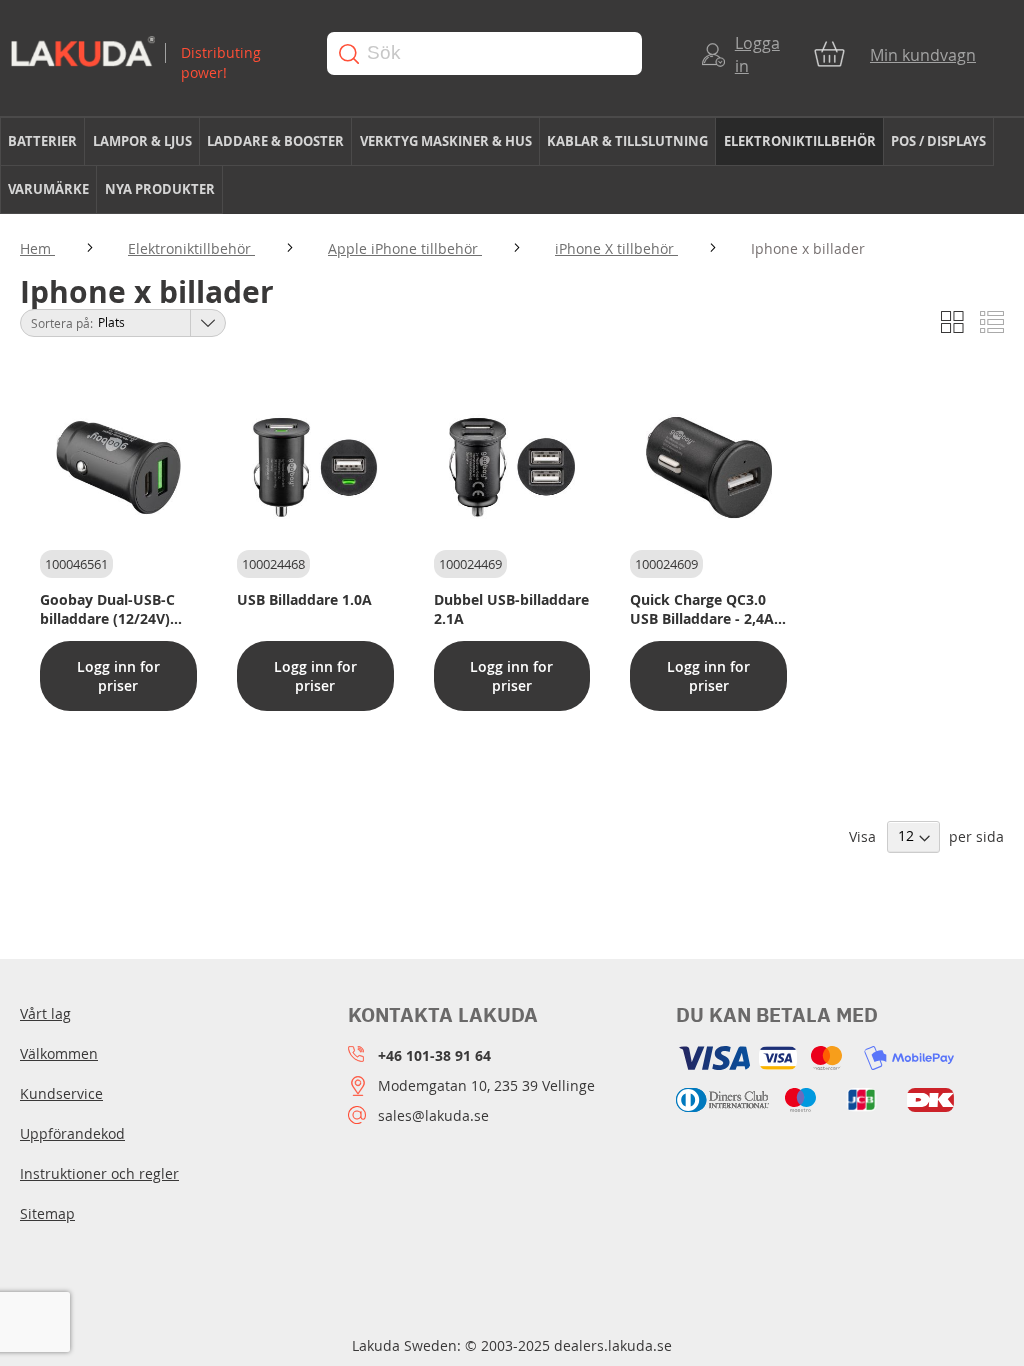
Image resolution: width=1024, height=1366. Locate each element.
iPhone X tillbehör (616, 248)
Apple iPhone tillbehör (405, 248)
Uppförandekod (72, 1133)
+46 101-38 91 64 (434, 1055)
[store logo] (153, 53)
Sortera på (60, 323)
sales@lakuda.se (433, 1115)
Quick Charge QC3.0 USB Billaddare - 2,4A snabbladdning (702, 609)
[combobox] (484, 53)
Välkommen (59, 1053)
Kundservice (61, 1093)
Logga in (757, 54)
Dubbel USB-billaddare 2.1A (511, 609)
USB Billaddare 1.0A (304, 599)
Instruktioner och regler (99, 1173)
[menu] (512, 166)
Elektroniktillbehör (191, 248)
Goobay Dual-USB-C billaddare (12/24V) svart (107, 609)
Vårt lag (45, 1013)
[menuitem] (42, 141)
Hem (37, 248)
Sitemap (47, 1213)
